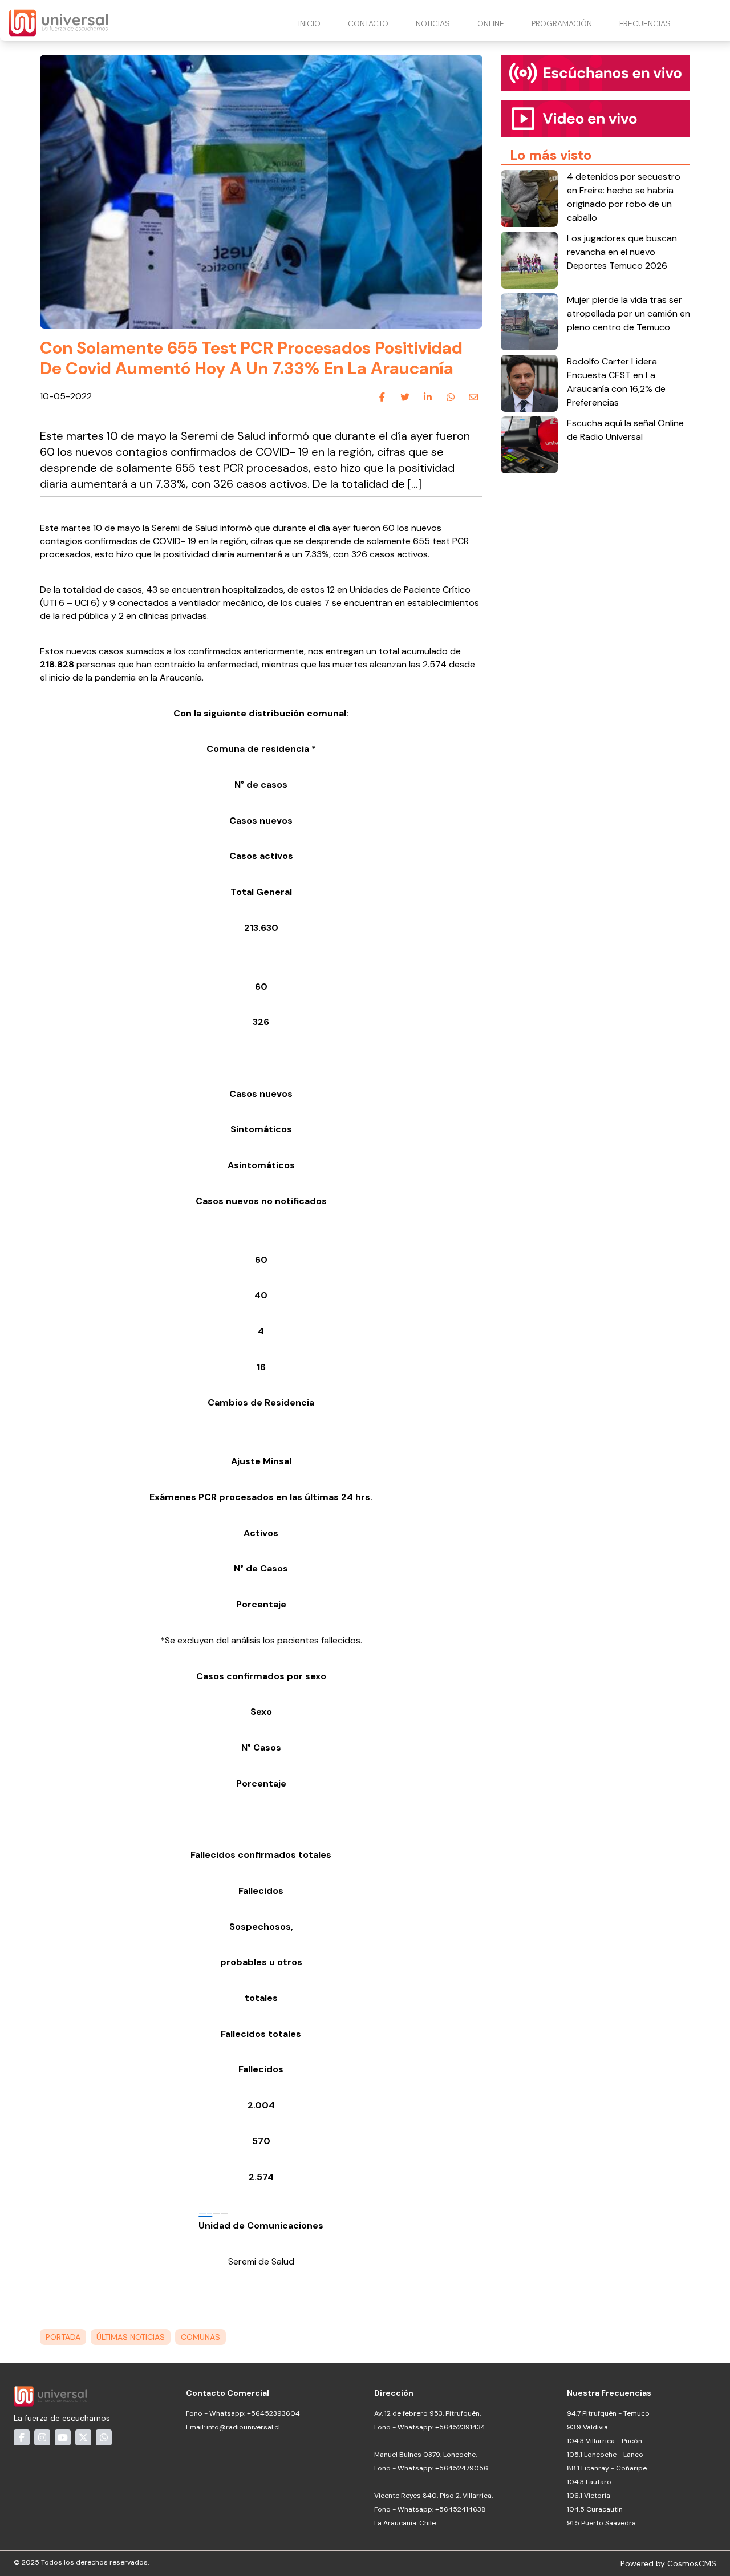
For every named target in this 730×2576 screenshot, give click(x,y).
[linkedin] (428, 397)
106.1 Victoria (589, 2496)
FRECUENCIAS (645, 23)
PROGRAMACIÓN (562, 23)
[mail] (473, 397)
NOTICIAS (433, 23)
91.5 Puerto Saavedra (601, 2523)
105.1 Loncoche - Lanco (605, 2455)
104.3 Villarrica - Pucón (605, 2441)
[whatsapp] (451, 397)
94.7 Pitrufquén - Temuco (608, 2413)
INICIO (309, 23)
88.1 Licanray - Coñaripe (607, 2468)
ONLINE (491, 23)
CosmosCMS (692, 2563)
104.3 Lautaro (589, 2482)
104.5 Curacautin (595, 2509)
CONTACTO (368, 23)
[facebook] (382, 397)
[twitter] (405, 397)
